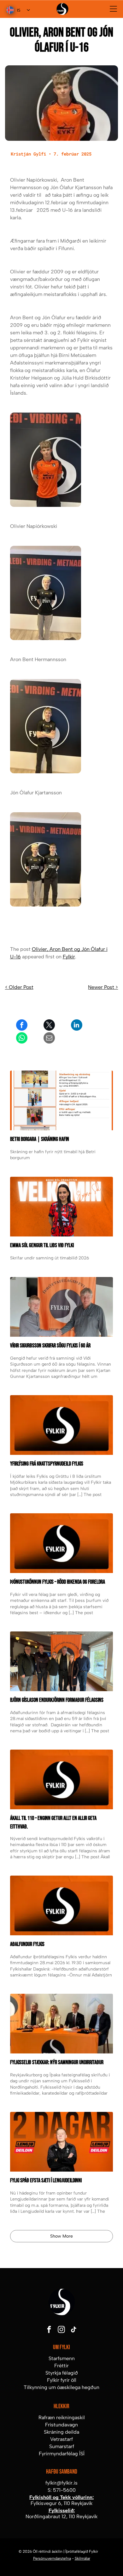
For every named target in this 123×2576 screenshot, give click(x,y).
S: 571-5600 (62, 2490)
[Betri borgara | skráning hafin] (62, 1100)
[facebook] (49, 2330)
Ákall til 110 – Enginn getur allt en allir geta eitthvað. (53, 1822)
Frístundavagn (61, 2425)
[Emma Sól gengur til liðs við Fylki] (62, 1207)
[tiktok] (74, 2330)
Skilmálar (82, 2558)
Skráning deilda (61, 2432)
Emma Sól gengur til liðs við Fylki (42, 1245)
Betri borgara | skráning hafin (40, 1139)
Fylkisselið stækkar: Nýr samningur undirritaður (57, 2062)
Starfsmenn (62, 2358)
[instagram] (61, 2330)
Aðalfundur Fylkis (27, 1944)
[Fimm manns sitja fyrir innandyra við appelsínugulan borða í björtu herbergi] (62, 1661)
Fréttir (61, 2366)
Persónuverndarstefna (52, 2558)
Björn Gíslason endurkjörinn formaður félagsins (57, 1700)
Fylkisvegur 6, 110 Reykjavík (61, 2503)
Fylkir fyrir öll (62, 2380)
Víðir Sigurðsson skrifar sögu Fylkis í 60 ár (50, 1346)
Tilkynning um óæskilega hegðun (61, 2387)
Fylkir (69, 957)
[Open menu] (113, 9)
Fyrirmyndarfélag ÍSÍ (62, 2454)
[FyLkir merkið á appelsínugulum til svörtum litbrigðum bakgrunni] (62, 1779)
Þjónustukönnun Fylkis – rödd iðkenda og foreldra (58, 1582)
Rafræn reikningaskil (62, 2417)
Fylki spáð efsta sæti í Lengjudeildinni (46, 2181)
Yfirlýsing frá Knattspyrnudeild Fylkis (47, 1464)
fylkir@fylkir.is (61, 2483)
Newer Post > (103, 987)
